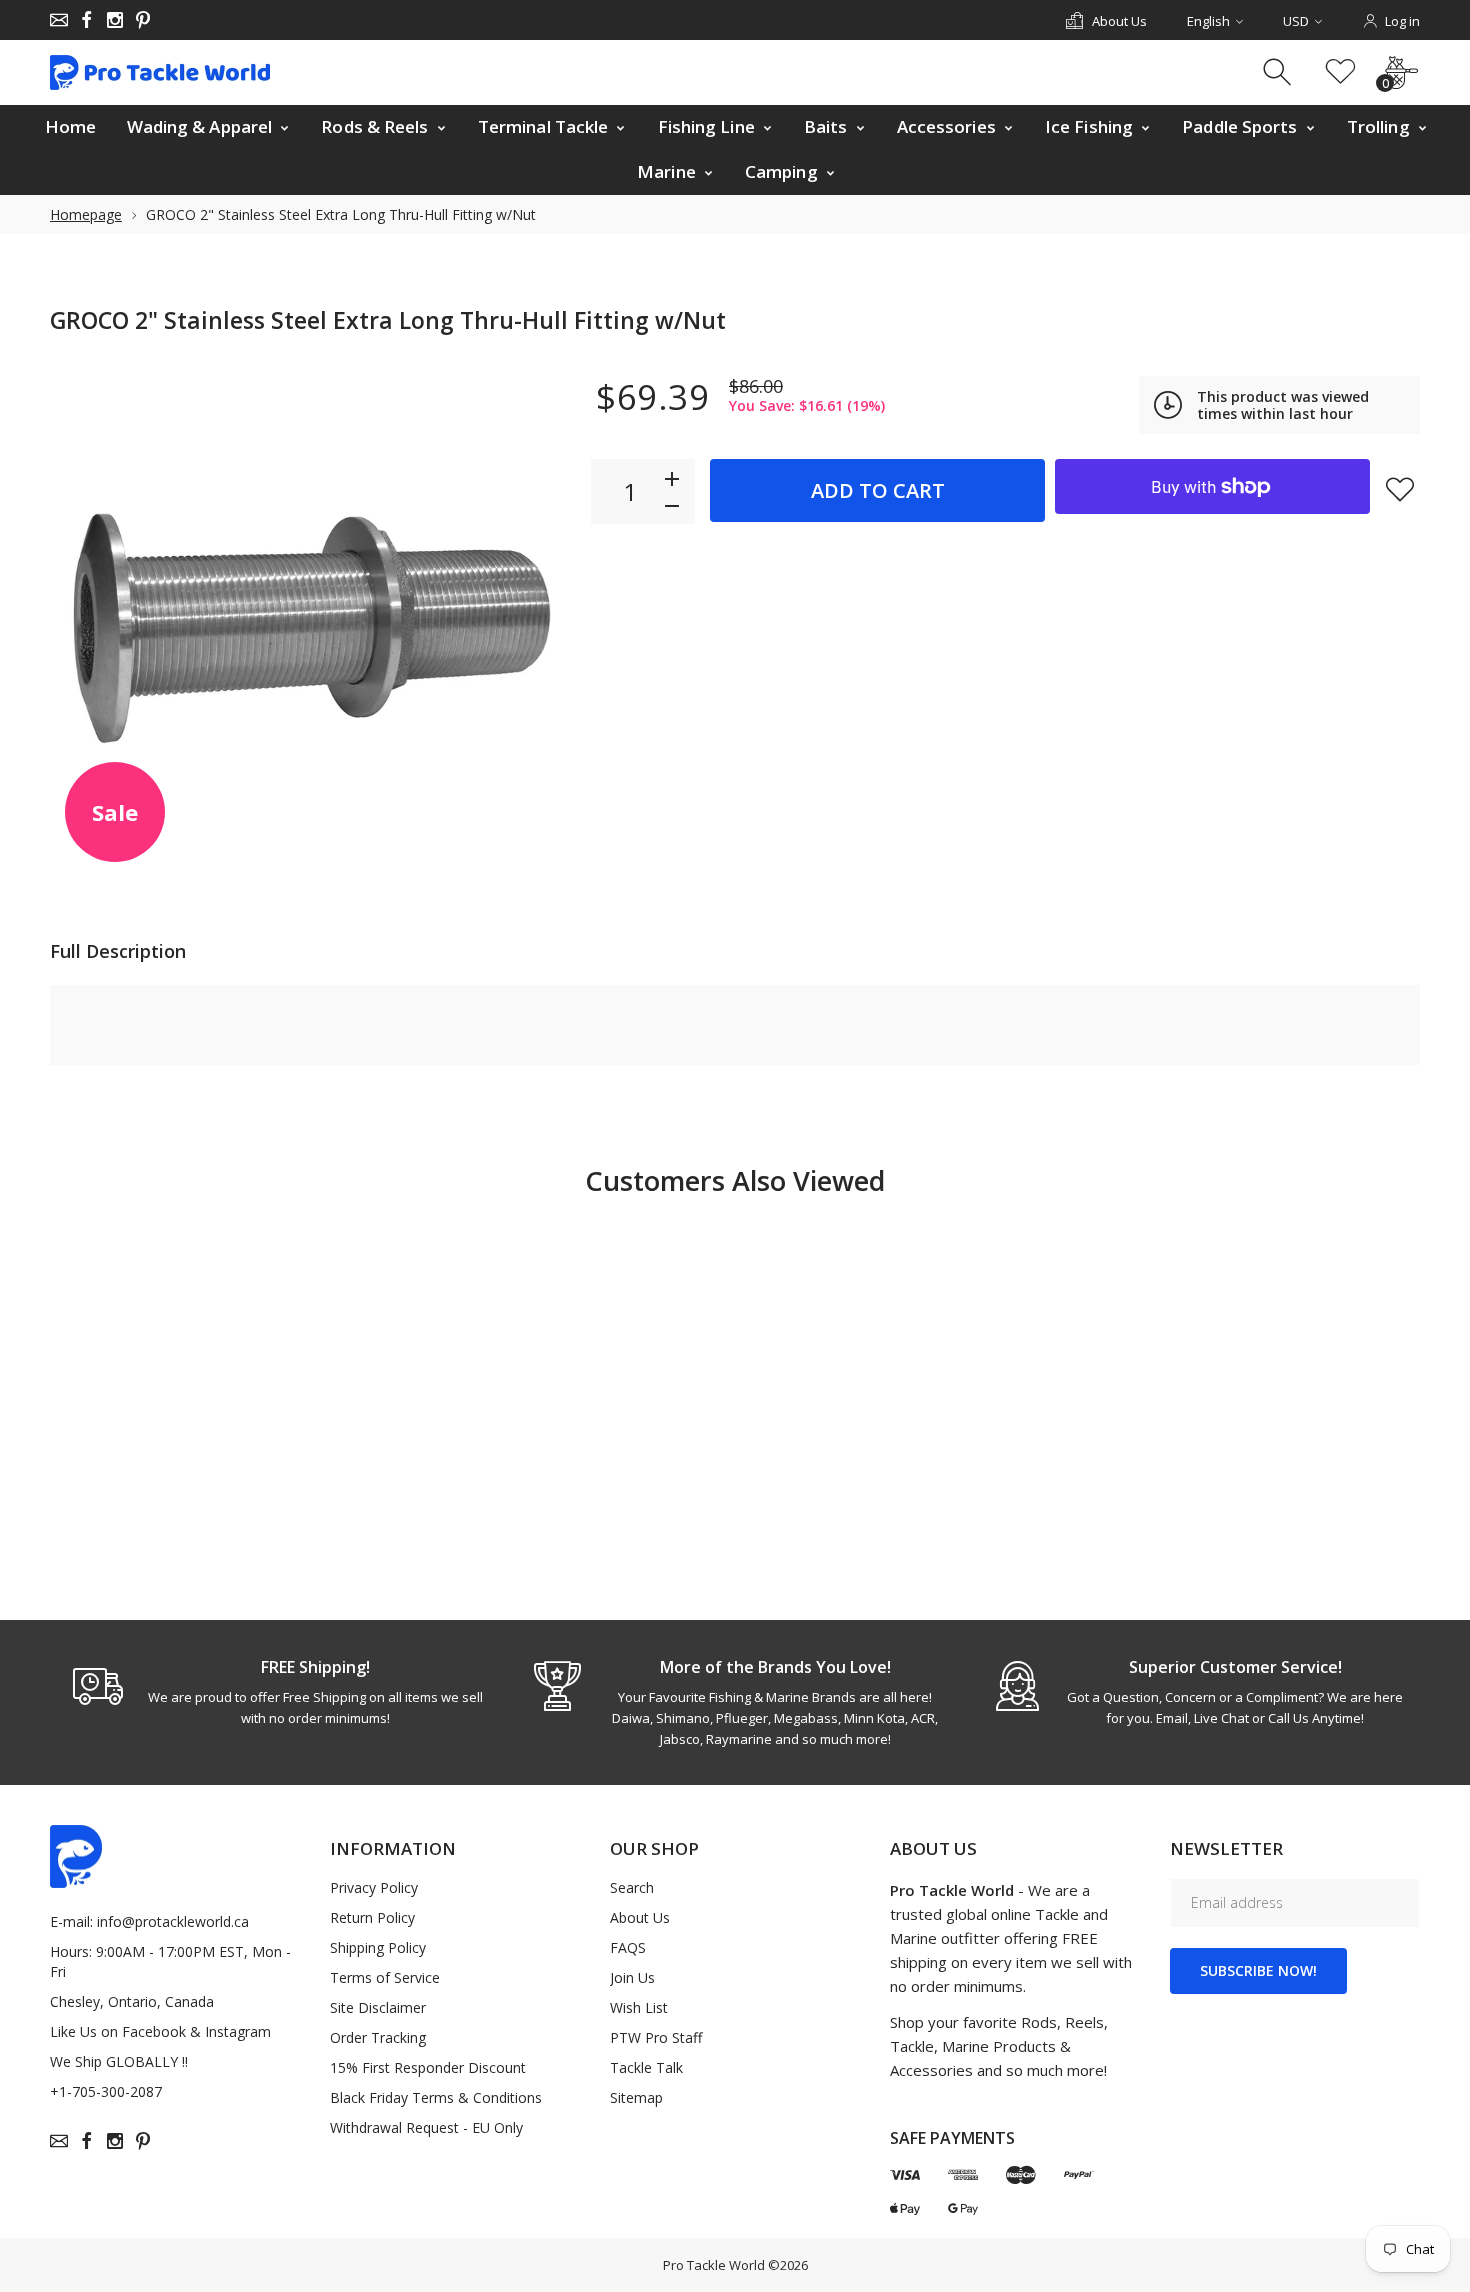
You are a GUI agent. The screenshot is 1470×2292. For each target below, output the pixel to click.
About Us (640, 1917)
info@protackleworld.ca (173, 1921)
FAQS (628, 1947)
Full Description (118, 951)
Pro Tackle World (714, 2265)
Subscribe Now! (1258, 1970)
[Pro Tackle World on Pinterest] (143, 20)
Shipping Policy (378, 1947)
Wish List (639, 2007)
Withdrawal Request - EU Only (426, 2127)
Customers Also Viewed (735, 1180)
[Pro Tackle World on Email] (59, 20)
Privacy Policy (374, 1887)
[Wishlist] (1340, 72)
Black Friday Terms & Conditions (436, 2097)
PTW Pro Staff (656, 2037)
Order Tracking (378, 2037)
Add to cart (878, 490)
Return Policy (372, 1917)
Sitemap (636, 2097)
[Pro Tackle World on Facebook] (87, 20)
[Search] (1279, 72)
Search (632, 1887)
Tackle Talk (646, 2067)
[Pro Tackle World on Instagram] (115, 20)
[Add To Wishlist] (1400, 489)
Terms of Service (385, 1977)
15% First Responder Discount (428, 2067)
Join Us (632, 1977)
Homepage (86, 214)
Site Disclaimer (378, 2007)
